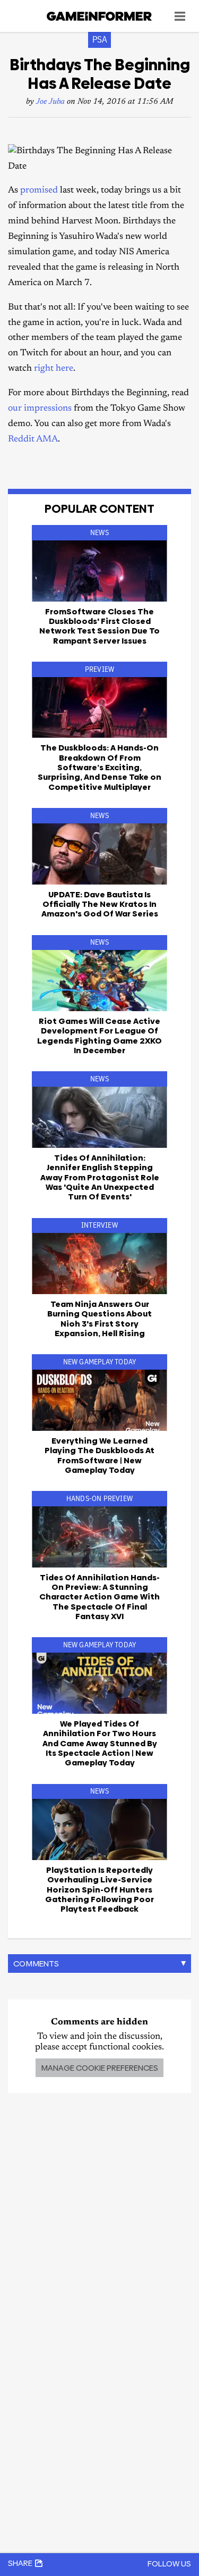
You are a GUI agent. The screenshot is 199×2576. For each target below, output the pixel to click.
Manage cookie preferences (99, 2068)
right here (54, 369)
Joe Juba (50, 102)
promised (39, 191)
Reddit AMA (33, 440)
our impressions (40, 409)
